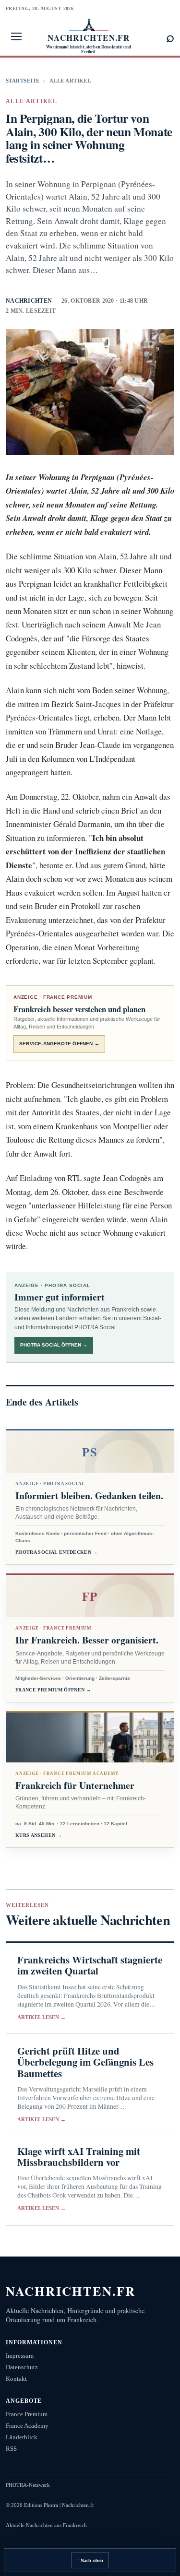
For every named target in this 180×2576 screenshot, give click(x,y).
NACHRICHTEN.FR (71, 2291)
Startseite (23, 81)
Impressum (20, 2356)
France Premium (27, 2414)
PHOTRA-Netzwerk (28, 2485)
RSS (11, 2449)
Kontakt (16, 2379)
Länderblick (22, 2437)
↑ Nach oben (90, 2560)
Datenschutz (22, 2367)
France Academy (27, 2426)
